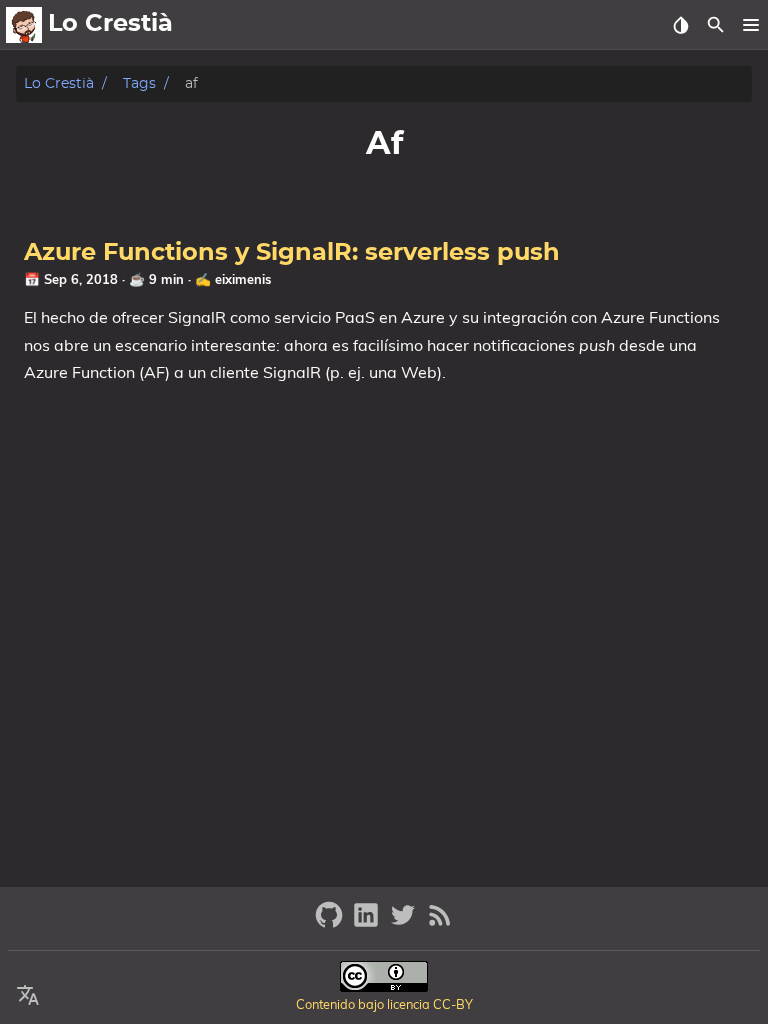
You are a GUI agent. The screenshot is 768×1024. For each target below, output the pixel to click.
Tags (139, 83)
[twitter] (405, 923)
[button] (750, 25)
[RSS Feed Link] (440, 923)
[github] (331, 923)
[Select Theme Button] (680, 25)
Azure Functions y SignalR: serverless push (292, 253)
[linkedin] (368, 923)
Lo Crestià (59, 83)
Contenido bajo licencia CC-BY (384, 1004)
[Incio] (24, 25)
